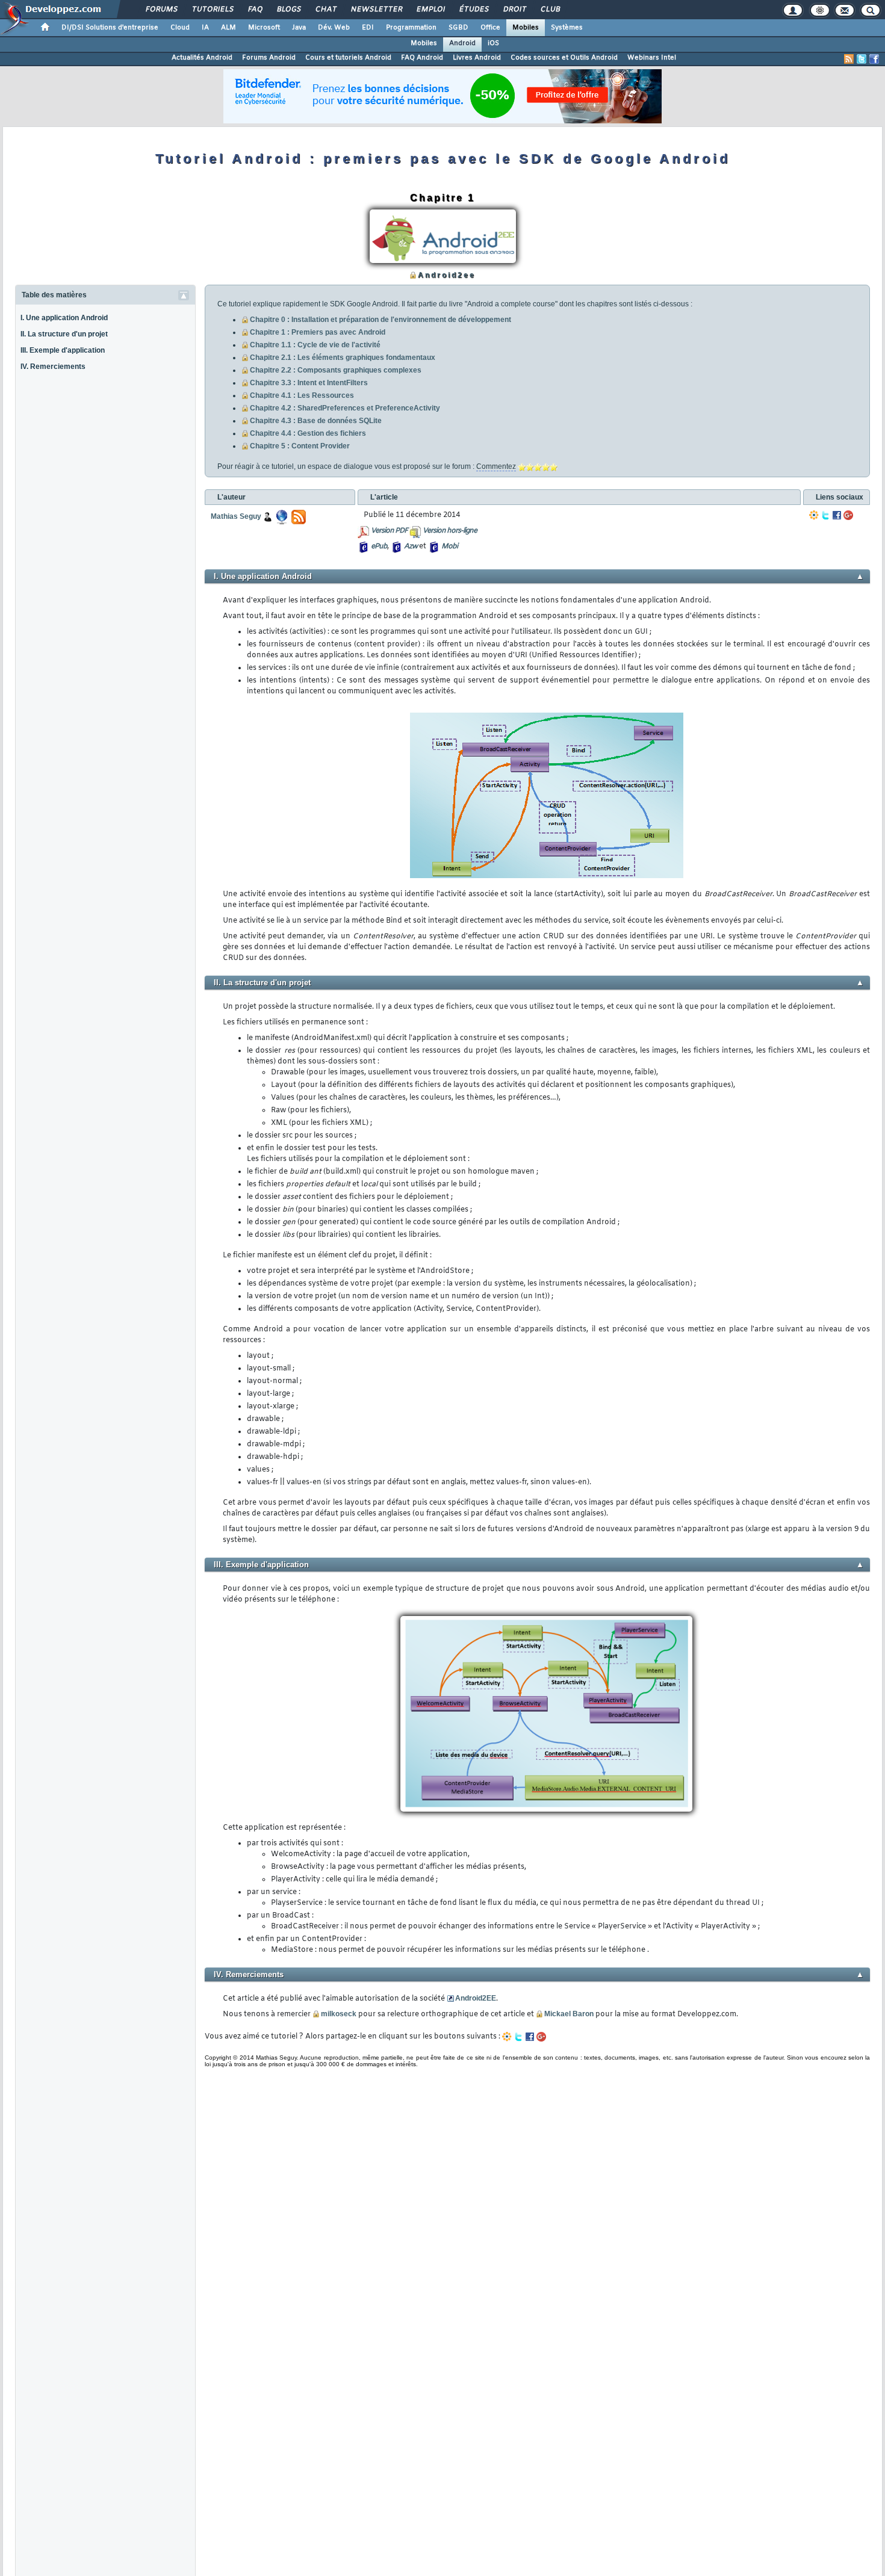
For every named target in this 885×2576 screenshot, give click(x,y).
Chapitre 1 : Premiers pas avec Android (318, 332)
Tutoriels (212, 10)
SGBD (458, 28)
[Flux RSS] (849, 59)
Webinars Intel (652, 58)
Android (462, 43)
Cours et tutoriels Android (348, 58)
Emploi (430, 10)
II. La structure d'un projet (64, 334)
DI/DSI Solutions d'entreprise (110, 28)
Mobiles (526, 28)
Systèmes (567, 28)
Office (490, 28)
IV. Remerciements (53, 367)
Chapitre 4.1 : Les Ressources (302, 395)
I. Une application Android (64, 318)
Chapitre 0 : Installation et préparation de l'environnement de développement (380, 320)
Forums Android (269, 58)
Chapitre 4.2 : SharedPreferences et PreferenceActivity (345, 408)
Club (550, 10)
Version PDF (389, 531)
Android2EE (476, 1998)
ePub (379, 546)
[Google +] (848, 515)
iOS (493, 43)
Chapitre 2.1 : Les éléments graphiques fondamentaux (343, 358)
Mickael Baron (569, 2014)
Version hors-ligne (450, 531)
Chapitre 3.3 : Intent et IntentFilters (309, 383)
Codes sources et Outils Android (564, 58)
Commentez (496, 466)
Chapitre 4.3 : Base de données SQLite (316, 421)
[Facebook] (837, 515)
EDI (368, 28)
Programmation (411, 28)
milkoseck (339, 2014)
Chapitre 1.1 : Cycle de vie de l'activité (315, 345)
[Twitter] (825, 515)
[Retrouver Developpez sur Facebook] (874, 59)
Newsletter (376, 10)
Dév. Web (334, 28)
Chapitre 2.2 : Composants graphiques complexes (336, 370)
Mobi (449, 546)
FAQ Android (422, 58)
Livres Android (477, 58)
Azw (411, 546)
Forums (161, 10)
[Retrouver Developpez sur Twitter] (862, 59)
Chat (325, 10)
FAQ (255, 10)
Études (474, 10)
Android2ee (447, 275)
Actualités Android (202, 58)
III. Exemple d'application (63, 350)
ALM (228, 28)
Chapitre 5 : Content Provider (300, 446)
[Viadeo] (814, 515)
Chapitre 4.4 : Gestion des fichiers (308, 433)
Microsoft (264, 28)
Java (299, 28)
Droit (514, 10)
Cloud (180, 28)
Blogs (288, 10)
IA (205, 28)
